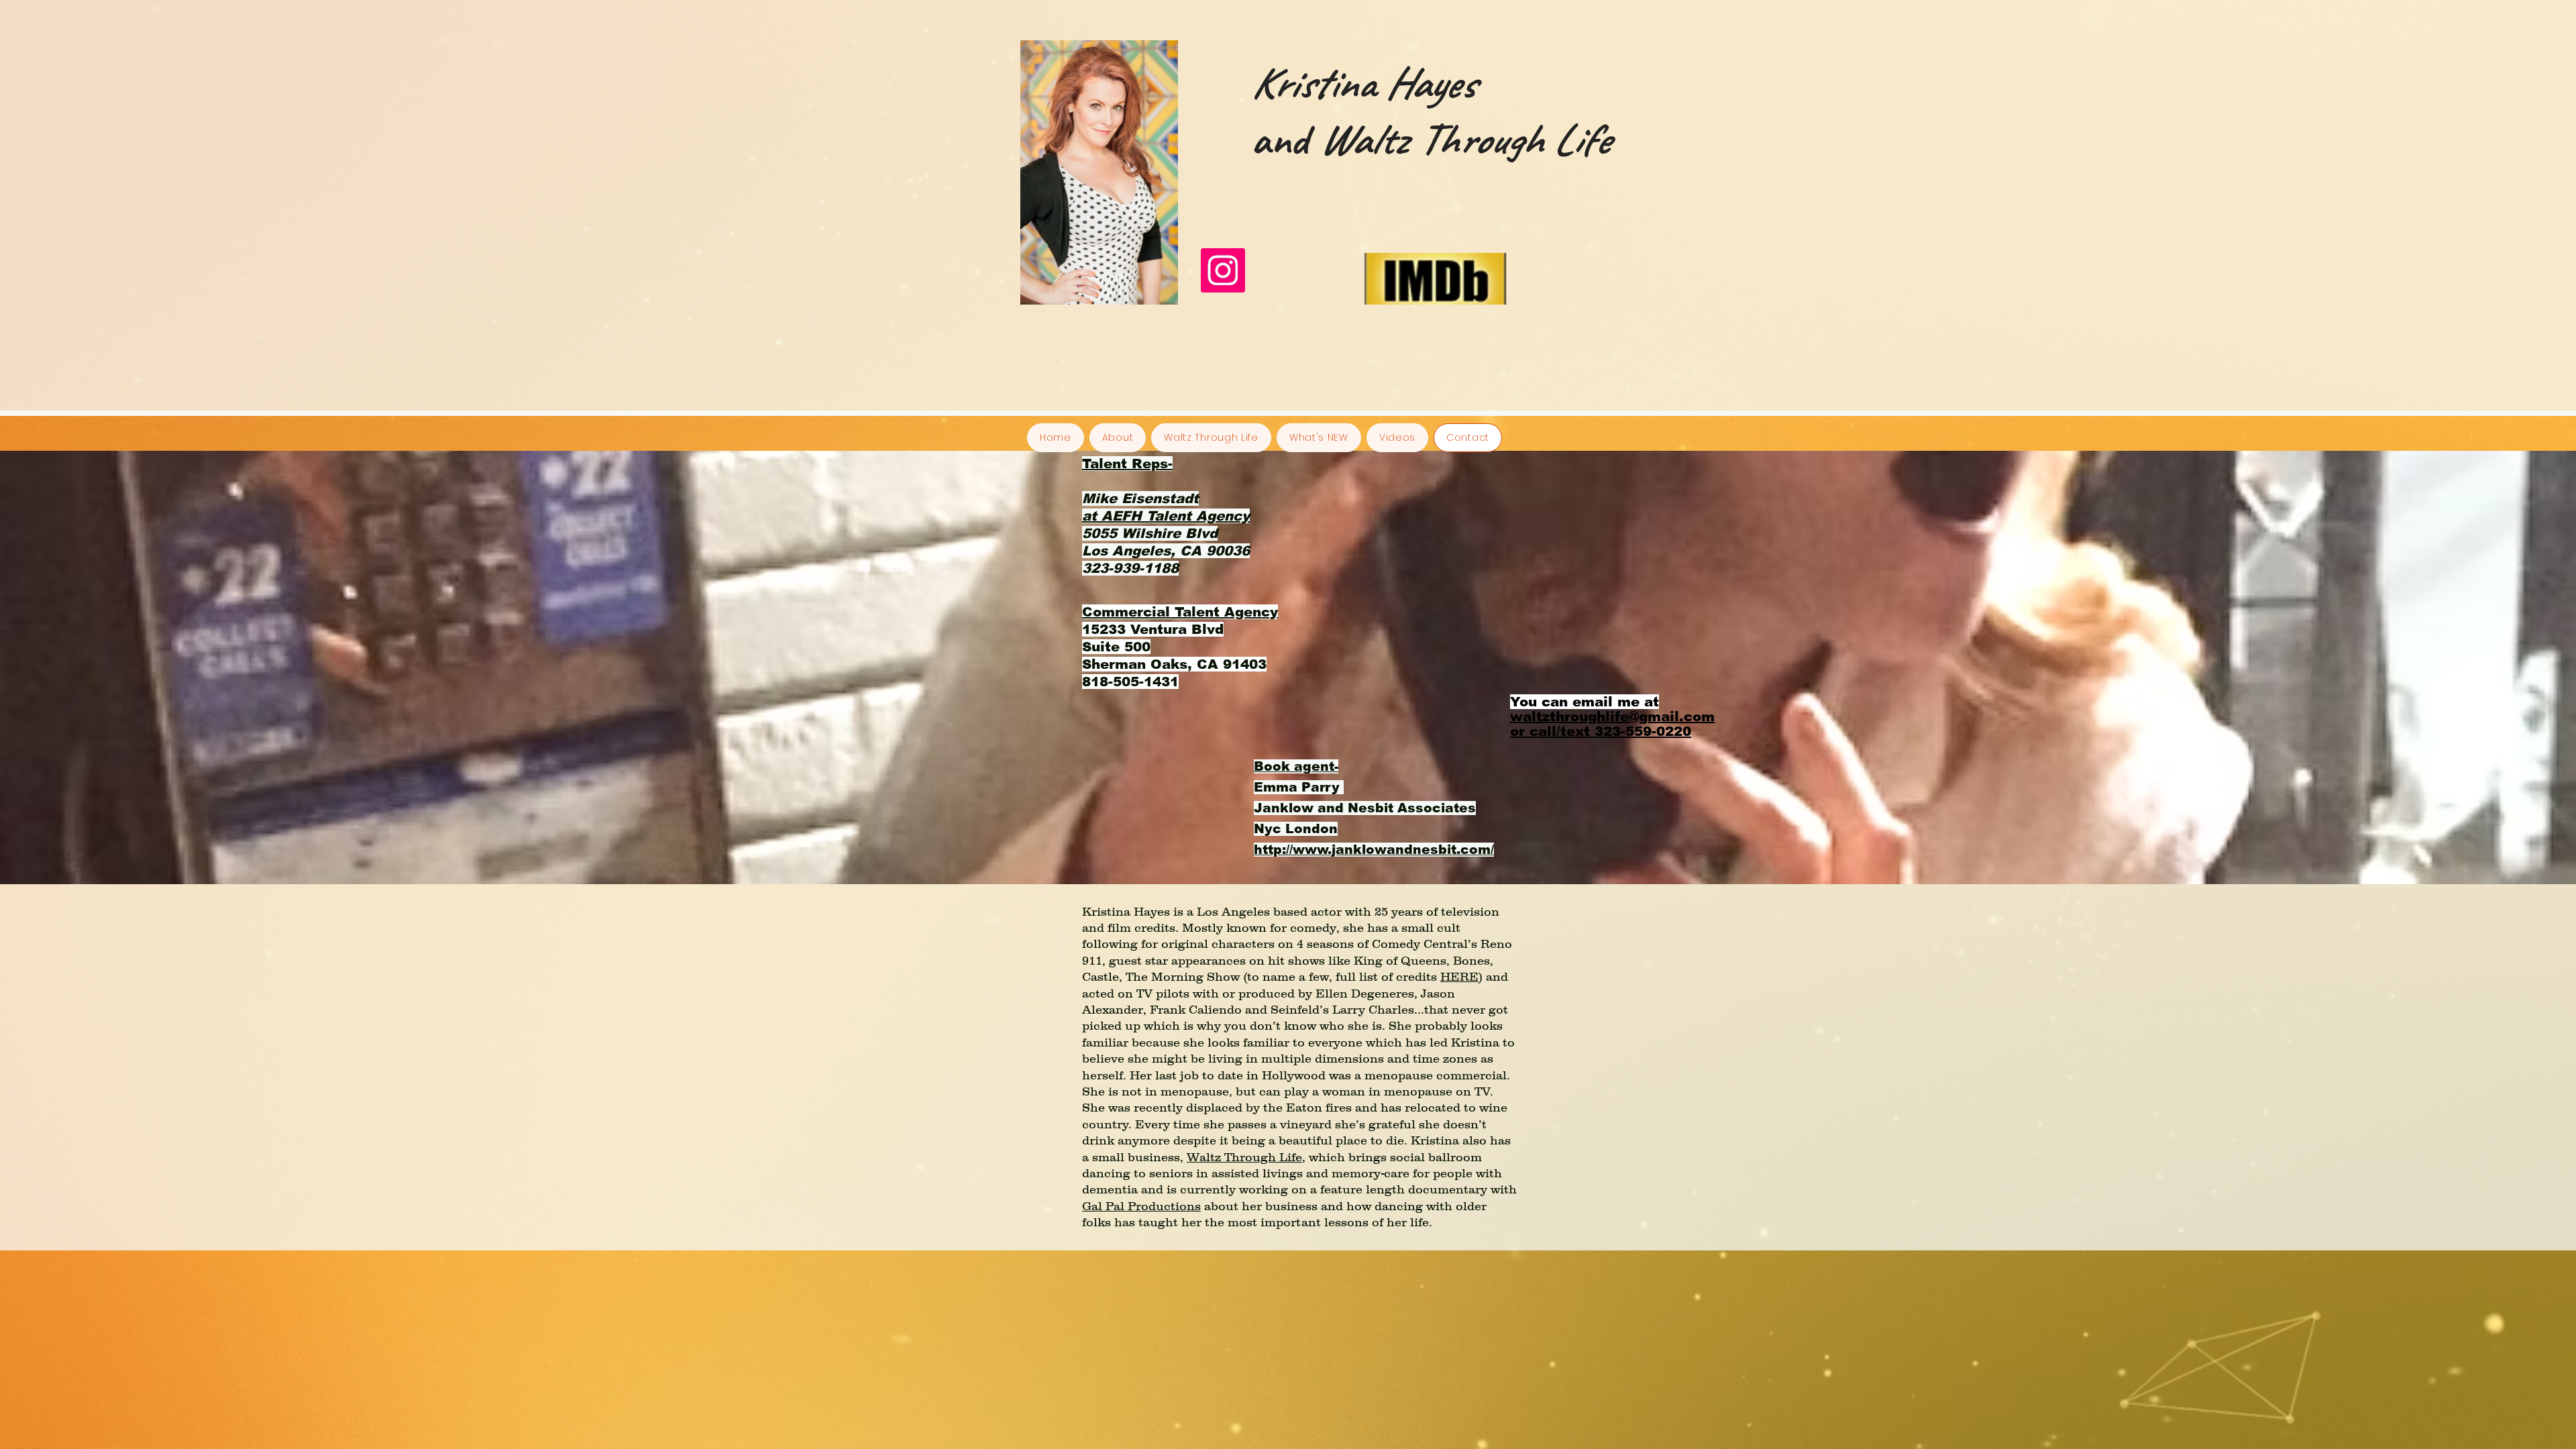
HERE (1459, 977)
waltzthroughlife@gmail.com (1612, 716)
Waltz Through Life (1244, 1157)
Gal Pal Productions (1141, 1206)
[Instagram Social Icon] (1223, 270)
